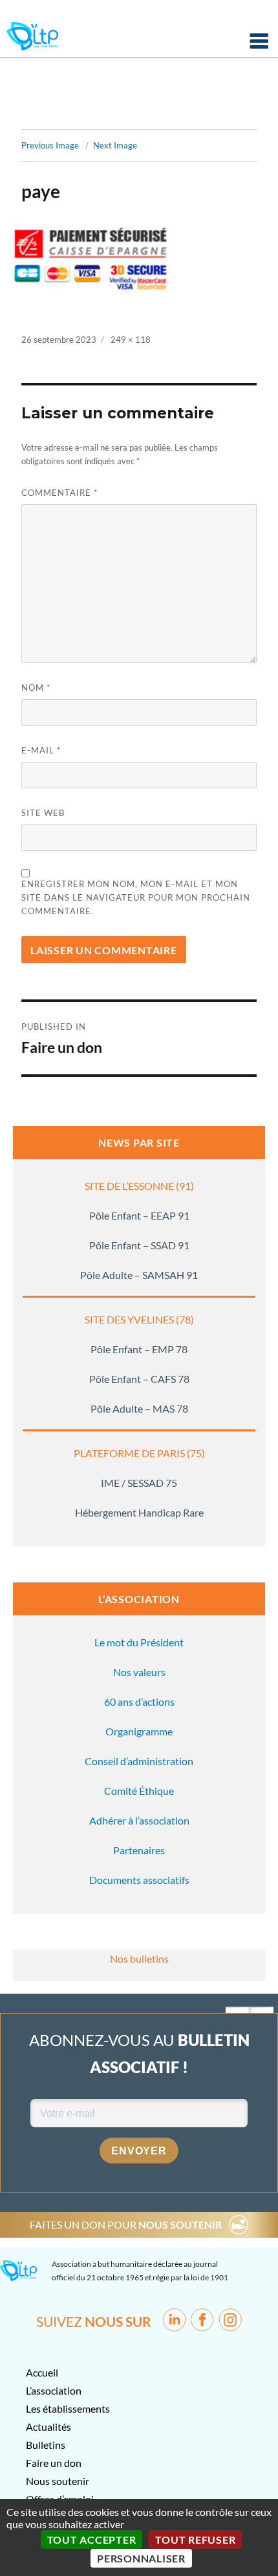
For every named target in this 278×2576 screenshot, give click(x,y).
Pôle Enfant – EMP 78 (139, 1349)
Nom (36, 688)
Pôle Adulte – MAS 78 (139, 1408)
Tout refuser (195, 2540)
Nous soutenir (58, 2481)
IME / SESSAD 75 (139, 1483)
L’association (54, 2390)
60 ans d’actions (139, 1702)
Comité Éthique (139, 1791)
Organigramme (139, 1731)
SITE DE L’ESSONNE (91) (139, 1186)
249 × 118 (131, 340)
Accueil (42, 2372)
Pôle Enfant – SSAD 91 (139, 1245)
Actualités (48, 2427)
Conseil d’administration (139, 1761)
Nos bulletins (139, 1958)
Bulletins (46, 2445)
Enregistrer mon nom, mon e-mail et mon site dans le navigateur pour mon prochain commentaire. (136, 897)
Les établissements (68, 2408)
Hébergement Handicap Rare (139, 1512)
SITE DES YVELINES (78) (139, 1319)
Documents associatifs (139, 1880)
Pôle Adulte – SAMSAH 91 (139, 1275)
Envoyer (139, 2151)
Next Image (115, 145)
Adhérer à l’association (139, 1820)
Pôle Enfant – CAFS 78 (139, 1379)
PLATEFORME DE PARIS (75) (139, 1453)
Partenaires (139, 1850)
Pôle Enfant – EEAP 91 (139, 1215)
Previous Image (50, 145)
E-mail (41, 750)
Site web (43, 813)
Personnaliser (141, 2558)
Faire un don (54, 2463)
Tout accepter (92, 2540)
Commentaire (59, 493)
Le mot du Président (139, 1642)
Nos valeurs (139, 1672)
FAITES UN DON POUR (126, 2224)
